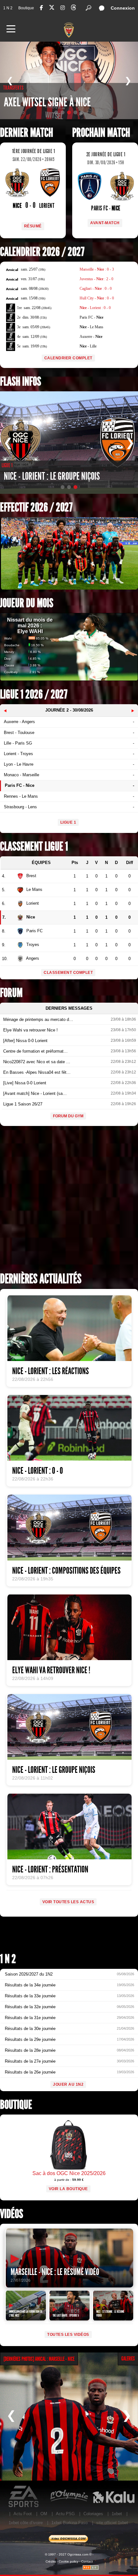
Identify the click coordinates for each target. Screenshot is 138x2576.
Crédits (51, 2561)
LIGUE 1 (68, 822)
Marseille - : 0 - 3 (97, 269)
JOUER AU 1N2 (68, 2084)
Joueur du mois (27, 603)
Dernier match (26, 133)
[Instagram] (63, 8)
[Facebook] (41, 8)
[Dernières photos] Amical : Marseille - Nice (39, 2359)
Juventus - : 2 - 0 (96, 279)
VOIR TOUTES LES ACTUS (68, 1902)
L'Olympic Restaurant (69, 2497)
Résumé (33, 226)
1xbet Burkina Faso (69, 2523)
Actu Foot (23, 2514)
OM (44, 2514)
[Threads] (73, 8)
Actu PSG (65, 2514)
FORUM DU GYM (68, 1116)
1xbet (117, 2514)
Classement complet (68, 973)
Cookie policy (69, 2561)
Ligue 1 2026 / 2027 (34, 694)
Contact (87, 2561)
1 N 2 (8, 8)
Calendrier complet (68, 358)
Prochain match (101, 133)
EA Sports (24, 2497)
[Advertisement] (69, 1201)
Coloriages (93, 2514)
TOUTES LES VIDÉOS (68, 2335)
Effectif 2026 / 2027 (36, 507)
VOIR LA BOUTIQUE (68, 2189)
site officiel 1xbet (112, 2523)
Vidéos (12, 2214)
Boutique (26, 8)
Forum (11, 993)
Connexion (123, 8)
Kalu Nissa (113, 2497)
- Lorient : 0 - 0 (95, 308)
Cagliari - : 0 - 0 (96, 289)
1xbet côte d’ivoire (26, 2523)
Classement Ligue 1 (34, 847)
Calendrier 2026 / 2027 (42, 252)
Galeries (128, 2359)
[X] (52, 8)
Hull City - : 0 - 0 (97, 298)
